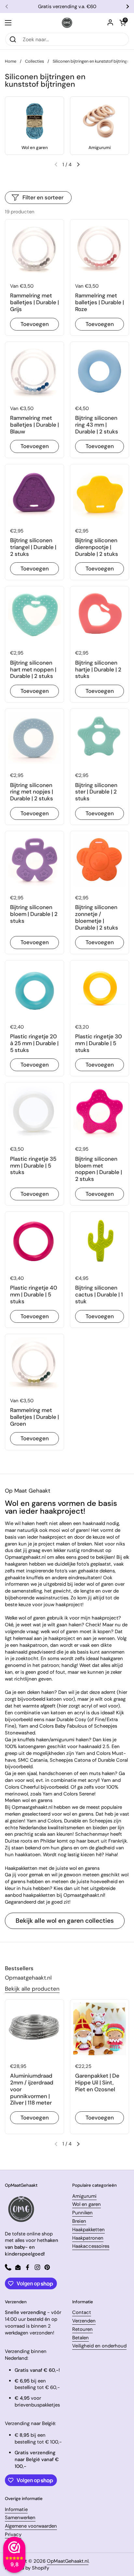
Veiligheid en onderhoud (99, 2346)
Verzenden (84, 2321)
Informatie (16, 2509)
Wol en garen (87, 2204)
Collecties (34, 61)
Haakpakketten (88, 2230)
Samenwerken (20, 2518)
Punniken (82, 2213)
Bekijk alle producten (32, 1989)
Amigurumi (84, 2196)
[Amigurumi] (100, 121)
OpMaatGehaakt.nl (68, 2561)
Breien (79, 2221)
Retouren (82, 2329)
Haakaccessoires (91, 2246)
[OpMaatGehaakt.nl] (67, 23)
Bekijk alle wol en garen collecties (65, 1921)
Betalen (80, 2338)
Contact (82, 2312)
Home (11, 61)
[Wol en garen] (34, 121)
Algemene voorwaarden (31, 2526)
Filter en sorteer (43, 197)
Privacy (13, 2534)
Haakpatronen (88, 2238)
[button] (123, 23)
